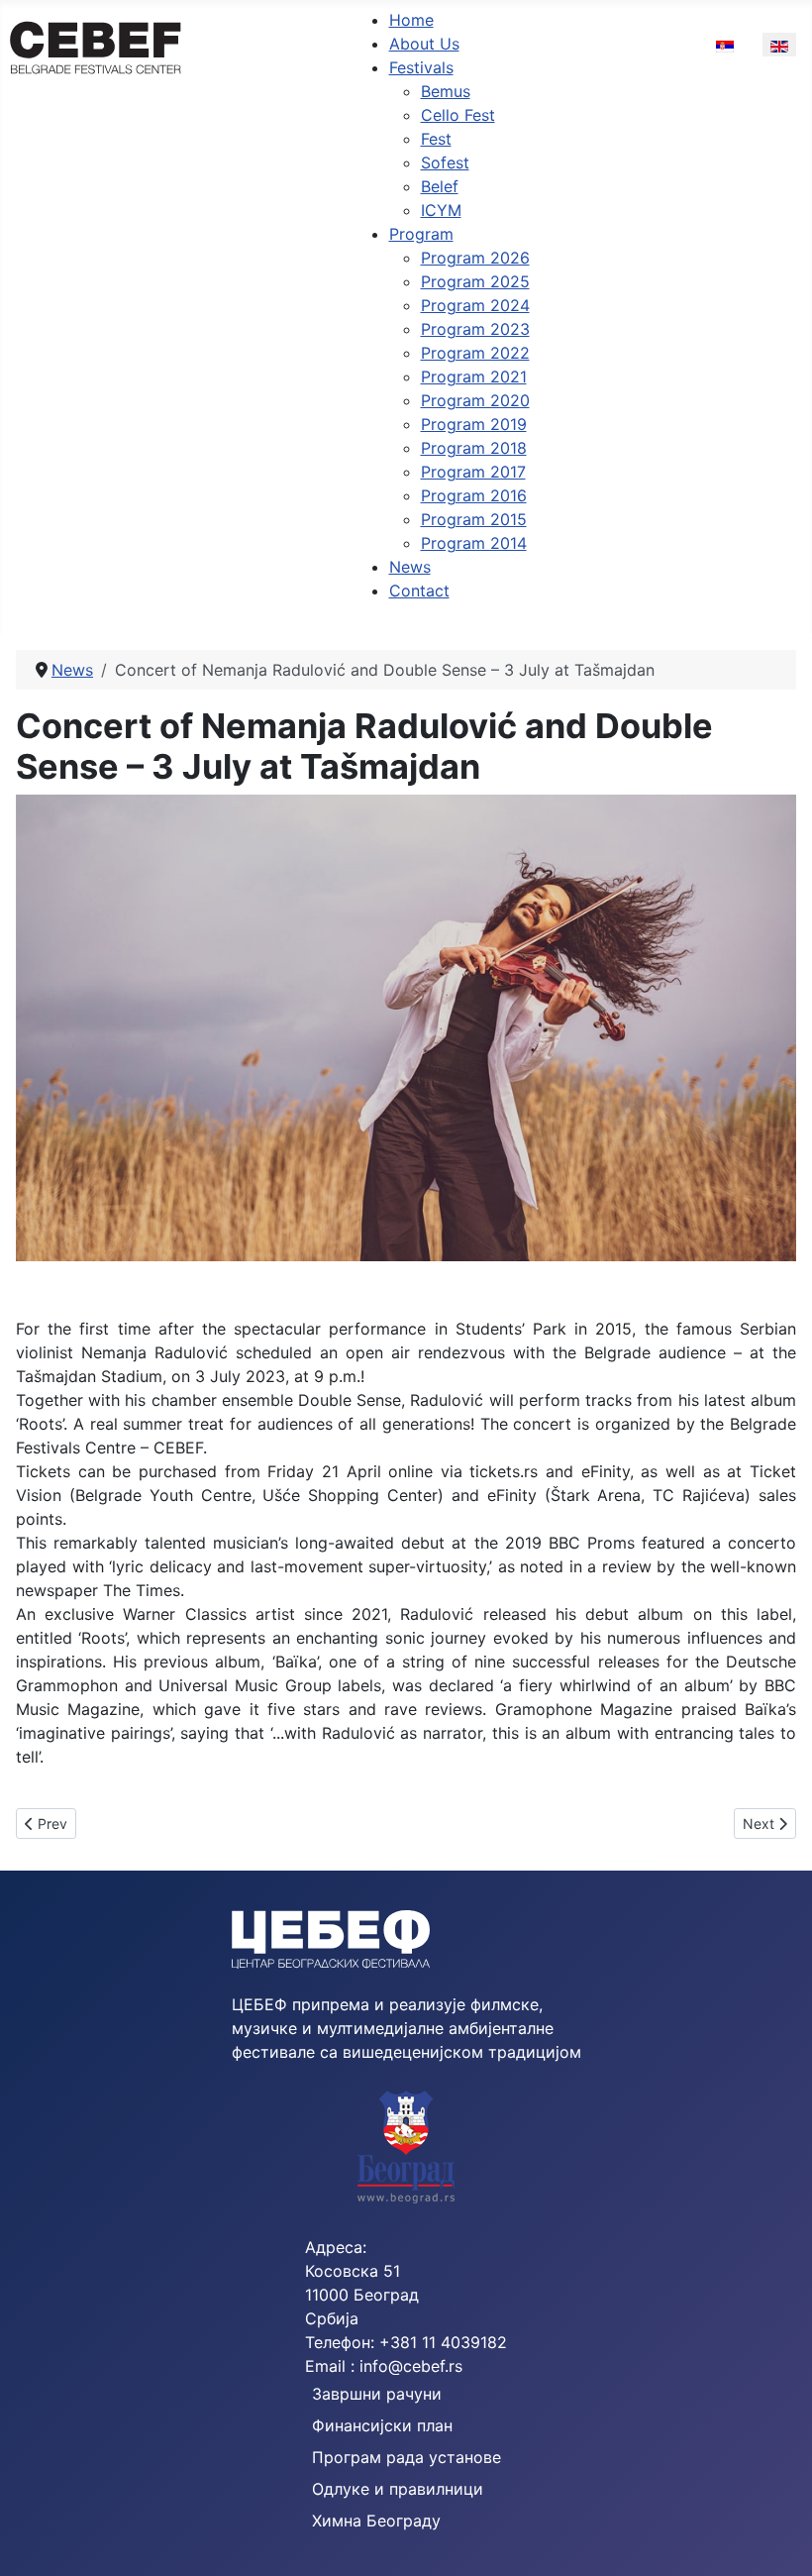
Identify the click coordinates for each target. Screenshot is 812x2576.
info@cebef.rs (411, 2366)
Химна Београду (376, 2521)
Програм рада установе (406, 2457)
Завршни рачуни (377, 2394)
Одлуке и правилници (398, 2489)
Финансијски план (382, 2425)
